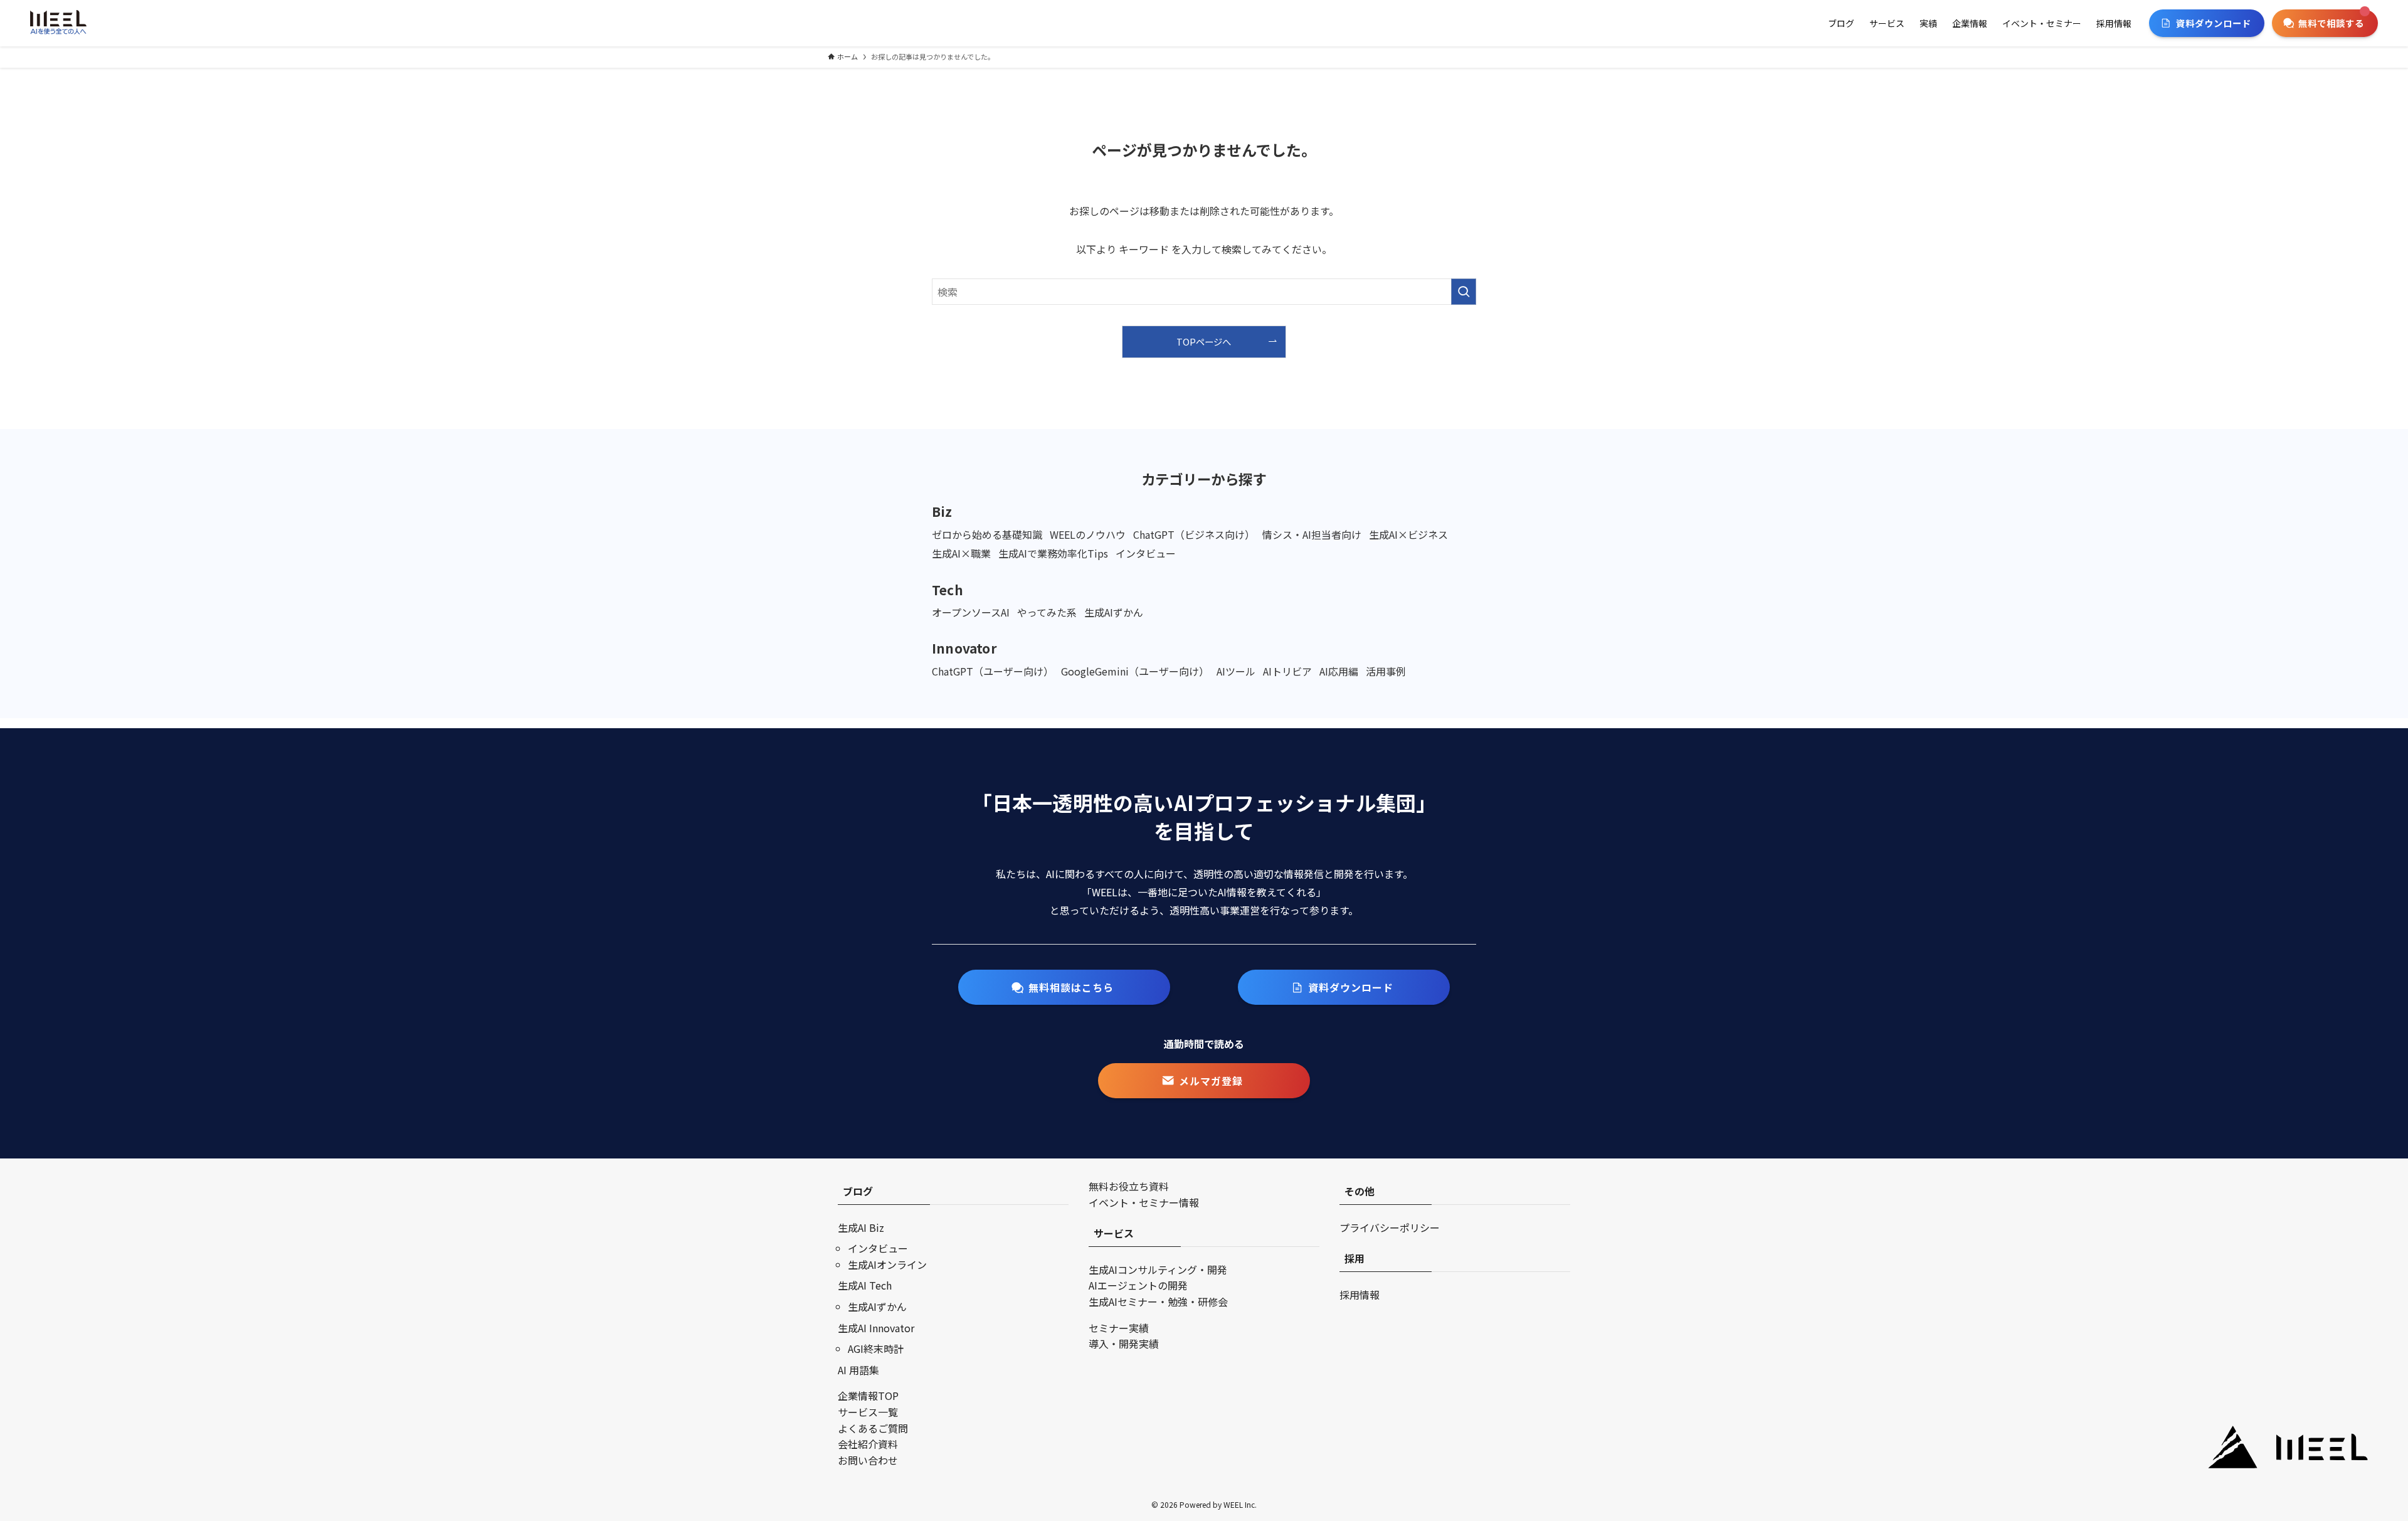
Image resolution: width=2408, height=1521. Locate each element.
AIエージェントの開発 (1138, 1285)
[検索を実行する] (1464, 292)
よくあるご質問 (873, 1428)
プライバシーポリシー (1390, 1227)
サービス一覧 (868, 1412)
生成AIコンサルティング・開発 (1158, 1269)
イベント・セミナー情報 (1144, 1202)
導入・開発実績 (1124, 1343)
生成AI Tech (865, 1285)
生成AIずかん (877, 1306)
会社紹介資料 (868, 1444)
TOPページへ (1204, 342)
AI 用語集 (858, 1370)
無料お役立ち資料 (1129, 1186)
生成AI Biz (861, 1227)
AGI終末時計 (876, 1349)
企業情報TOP (868, 1396)
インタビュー (878, 1248)
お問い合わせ (868, 1460)
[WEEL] (58, 23)
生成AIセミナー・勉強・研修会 (1158, 1301)
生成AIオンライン (887, 1264)
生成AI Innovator (876, 1328)
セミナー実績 (1119, 1328)
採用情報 (1360, 1295)
